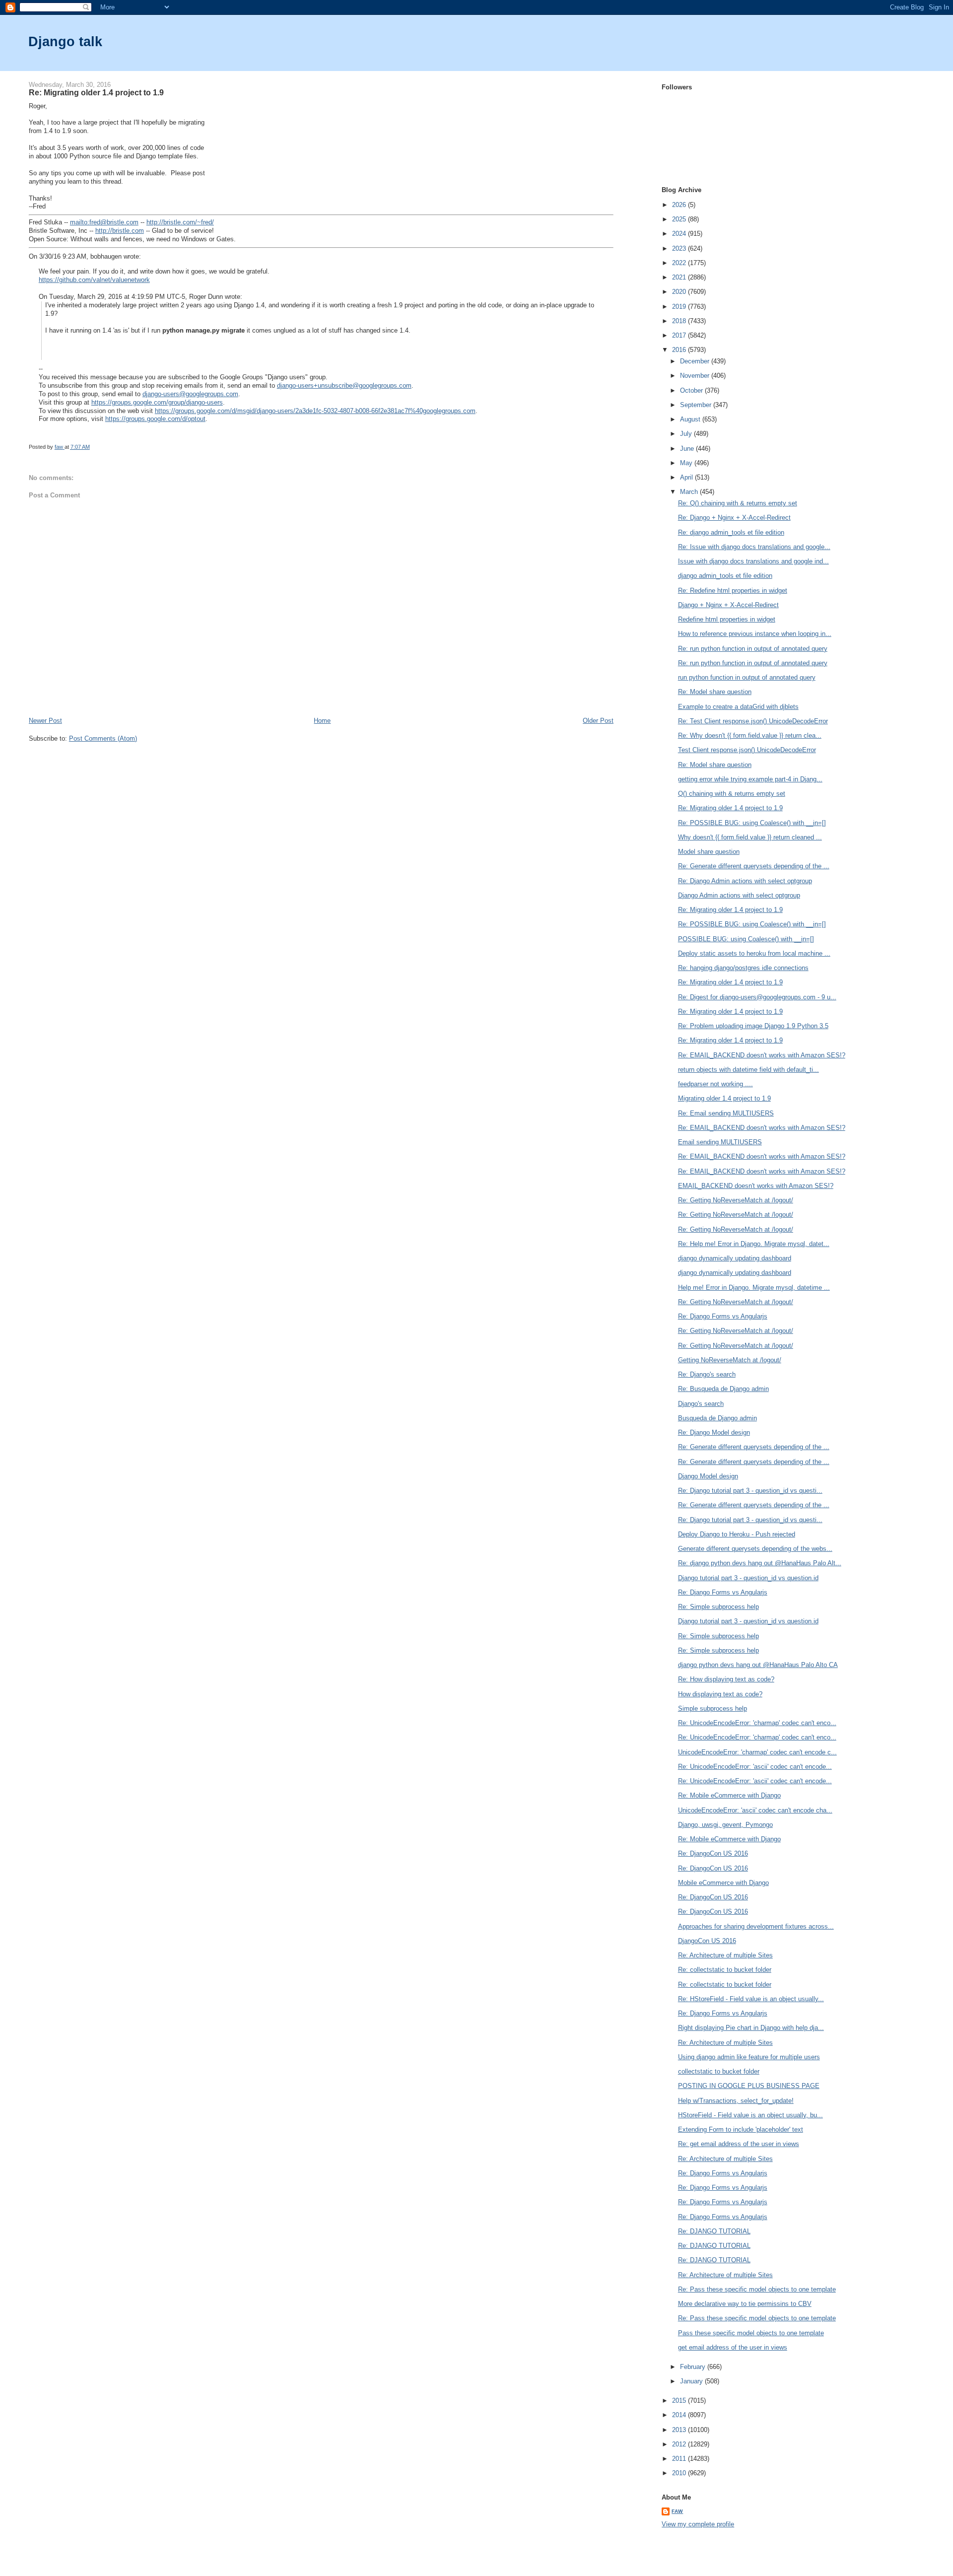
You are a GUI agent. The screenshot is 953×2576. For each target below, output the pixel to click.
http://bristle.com (120, 231)
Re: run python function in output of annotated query (753, 649)
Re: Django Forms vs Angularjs (723, 1316)
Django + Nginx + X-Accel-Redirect (728, 605)
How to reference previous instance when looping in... (755, 634)
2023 (680, 248)
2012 (680, 2444)
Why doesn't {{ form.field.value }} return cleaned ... (750, 837)
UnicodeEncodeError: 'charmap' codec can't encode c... (757, 1752)
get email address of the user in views (733, 2347)
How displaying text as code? (720, 1694)
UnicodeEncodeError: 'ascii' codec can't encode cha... (755, 1810)
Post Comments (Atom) (103, 738)
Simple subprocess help (713, 1708)
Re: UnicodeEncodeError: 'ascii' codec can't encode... (755, 1767)
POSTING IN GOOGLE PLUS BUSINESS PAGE (749, 2086)
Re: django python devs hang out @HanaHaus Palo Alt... (760, 1563)
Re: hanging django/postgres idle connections (743, 968)
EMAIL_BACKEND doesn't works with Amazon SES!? (756, 1186)
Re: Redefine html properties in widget (733, 591)
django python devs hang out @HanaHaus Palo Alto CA (758, 1665)
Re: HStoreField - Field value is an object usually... (751, 1999)
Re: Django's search (707, 1374)
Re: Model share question (715, 692)
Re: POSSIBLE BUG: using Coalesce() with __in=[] (752, 823)
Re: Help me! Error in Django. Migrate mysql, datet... (754, 1244)
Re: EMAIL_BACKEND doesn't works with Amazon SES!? (762, 1055)
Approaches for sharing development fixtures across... (756, 1926)
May (687, 463)
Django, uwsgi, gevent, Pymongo (725, 1825)
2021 (680, 277)
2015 (680, 2401)
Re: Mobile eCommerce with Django (729, 1795)
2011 (680, 2459)
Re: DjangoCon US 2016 (713, 1853)
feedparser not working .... (715, 1084)
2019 (680, 307)
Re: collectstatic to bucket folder (725, 1970)
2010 (680, 2473)
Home (322, 721)
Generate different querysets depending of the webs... (755, 1549)
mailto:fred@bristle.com (104, 222)
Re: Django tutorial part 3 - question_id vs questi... (750, 1491)
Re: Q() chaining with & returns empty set (738, 503)
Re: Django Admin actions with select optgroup (745, 881)
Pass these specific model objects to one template (751, 2333)
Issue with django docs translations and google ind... (753, 561)
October (692, 390)
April (687, 477)
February (694, 2367)
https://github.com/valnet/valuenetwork (94, 280)
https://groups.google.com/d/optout (155, 419)
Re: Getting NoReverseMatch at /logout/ (736, 1200)
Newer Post (45, 721)
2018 (680, 321)
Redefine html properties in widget (727, 619)
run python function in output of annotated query (747, 677)
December (696, 361)
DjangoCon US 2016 (707, 1941)
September (697, 405)
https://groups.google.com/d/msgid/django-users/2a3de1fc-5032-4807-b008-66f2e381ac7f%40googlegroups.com (315, 411)
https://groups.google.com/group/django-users (157, 402)
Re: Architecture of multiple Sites (725, 1955)
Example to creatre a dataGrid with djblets (738, 707)
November (696, 376)
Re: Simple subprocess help (718, 1607)
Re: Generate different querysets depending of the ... (754, 866)
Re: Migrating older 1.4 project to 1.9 (730, 808)
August (691, 419)
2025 (680, 219)
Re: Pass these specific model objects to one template (757, 2289)
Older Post (598, 721)
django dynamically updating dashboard (735, 1258)
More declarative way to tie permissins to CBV (745, 2304)
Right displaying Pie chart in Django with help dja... (751, 2028)
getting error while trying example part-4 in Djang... (750, 779)
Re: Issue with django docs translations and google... (754, 547)
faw (677, 2511)
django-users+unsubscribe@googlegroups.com (344, 385)
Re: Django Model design (714, 1432)
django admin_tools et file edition (725, 576)
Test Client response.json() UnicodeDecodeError (747, 750)
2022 (680, 263)
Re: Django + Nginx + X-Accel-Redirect (734, 518)
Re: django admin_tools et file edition (731, 532)
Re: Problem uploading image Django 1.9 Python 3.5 (753, 1026)
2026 (680, 205)
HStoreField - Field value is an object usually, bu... (750, 2115)
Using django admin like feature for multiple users (749, 2057)
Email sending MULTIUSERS (720, 1142)
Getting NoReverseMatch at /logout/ (730, 1360)
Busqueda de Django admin (717, 1418)
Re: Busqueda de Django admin (723, 1389)
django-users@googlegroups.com (190, 394)
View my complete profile (698, 2524)
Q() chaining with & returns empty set (732, 794)
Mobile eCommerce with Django (723, 1883)
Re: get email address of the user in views (739, 2144)
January (692, 2381)
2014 (680, 2415)
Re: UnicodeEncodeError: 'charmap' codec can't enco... (757, 1723)
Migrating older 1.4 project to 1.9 (724, 1098)
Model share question (709, 852)
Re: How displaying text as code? (726, 1679)
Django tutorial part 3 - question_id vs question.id (748, 1578)
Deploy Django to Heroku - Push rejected (737, 1534)
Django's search (701, 1404)
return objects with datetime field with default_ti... (749, 1070)
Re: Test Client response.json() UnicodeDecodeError (753, 721)
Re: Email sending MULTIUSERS (726, 1113)
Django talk (65, 41)
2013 (680, 2430)
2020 (680, 292)
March (690, 492)
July (687, 434)
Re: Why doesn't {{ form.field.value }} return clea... (750, 735)
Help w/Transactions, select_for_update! (736, 2101)
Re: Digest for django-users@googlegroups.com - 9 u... (757, 997)
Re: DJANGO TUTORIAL (714, 2231)
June (688, 449)
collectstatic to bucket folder (719, 2071)
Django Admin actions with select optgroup (739, 895)
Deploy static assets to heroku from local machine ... (754, 953)
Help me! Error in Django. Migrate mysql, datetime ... (754, 1288)
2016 (680, 350)
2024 (680, 234)
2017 (680, 335)
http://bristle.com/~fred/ (180, 222)
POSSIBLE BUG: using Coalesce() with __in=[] (746, 939)
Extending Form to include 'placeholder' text (741, 2129)
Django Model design (708, 1476)
